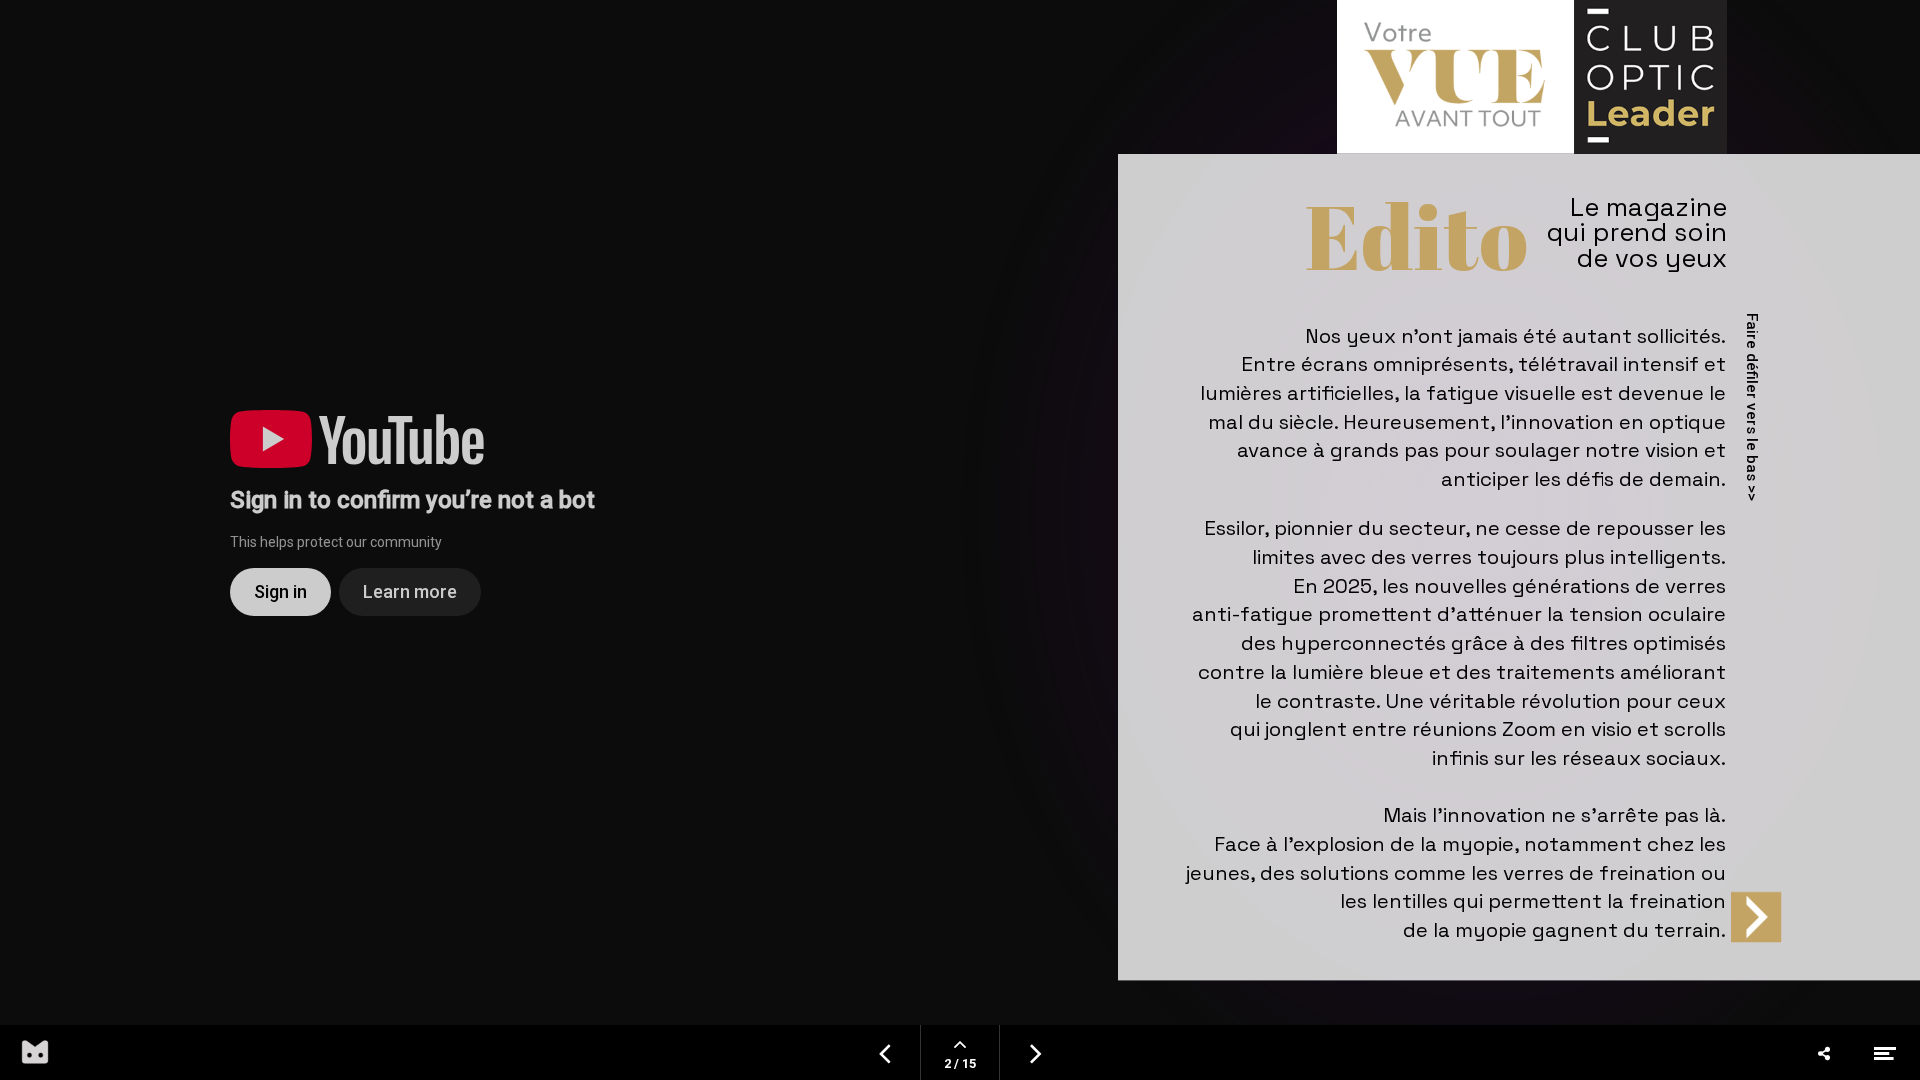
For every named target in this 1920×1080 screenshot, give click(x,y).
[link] (1592, 249)
